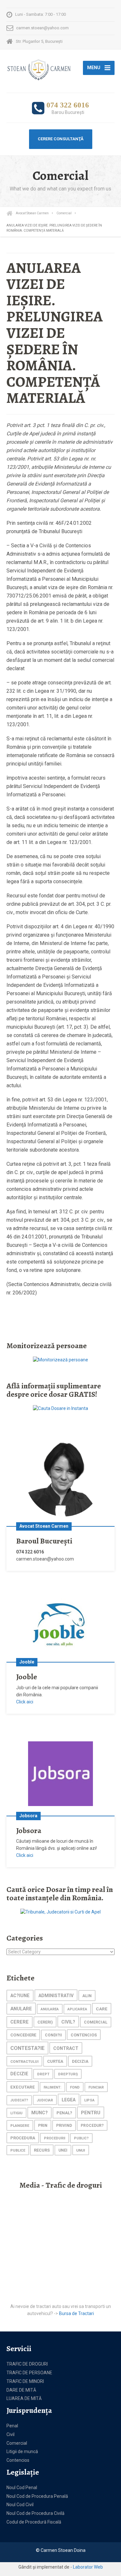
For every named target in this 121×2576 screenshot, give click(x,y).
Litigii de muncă (22, 2451)
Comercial (17, 2443)
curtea (55, 2061)
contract (66, 2048)
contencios (84, 2035)
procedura (23, 2138)
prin (43, 2125)
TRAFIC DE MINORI (25, 2381)
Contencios (18, 2460)
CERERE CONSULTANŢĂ (61, 139)
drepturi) (68, 2074)
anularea (50, 2009)
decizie (19, 2074)
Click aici (25, 1702)
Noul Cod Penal (22, 2488)
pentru (91, 2113)
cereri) (45, 2022)
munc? (40, 2113)
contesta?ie (27, 2048)
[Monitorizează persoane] (60, 1359)
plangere (20, 2126)
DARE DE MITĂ (21, 2390)
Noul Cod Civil (20, 2505)
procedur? (92, 2126)
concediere (23, 2035)
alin (87, 1996)
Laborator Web (88, 2567)
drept (43, 2074)
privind (64, 2126)
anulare (21, 2009)
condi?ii (53, 2035)
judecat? (19, 2100)
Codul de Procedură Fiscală (34, 2522)
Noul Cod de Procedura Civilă (35, 2513)
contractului (24, 2062)
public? (81, 2138)
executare (23, 2087)
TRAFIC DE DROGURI (27, 2364)
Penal (12, 2426)
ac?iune (20, 1996)
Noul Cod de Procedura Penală (37, 2496)
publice (18, 2150)
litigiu (16, 2113)
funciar (96, 2087)
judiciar (45, 2100)
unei (63, 2150)
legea (69, 2100)
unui (81, 2150)
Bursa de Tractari (76, 2313)
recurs (42, 2150)
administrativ (56, 1996)
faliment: (52, 2087)
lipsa (89, 2100)
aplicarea (77, 2009)
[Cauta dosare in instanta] (60, 1408)
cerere (20, 2022)
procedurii (55, 2138)
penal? (64, 2113)
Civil (10, 2434)
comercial (96, 2022)
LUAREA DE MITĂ (24, 2398)
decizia (80, 2061)
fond (75, 2087)
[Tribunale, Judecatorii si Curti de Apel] (60, 1912)
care (102, 2009)
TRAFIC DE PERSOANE (29, 2373)
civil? (68, 2022)
